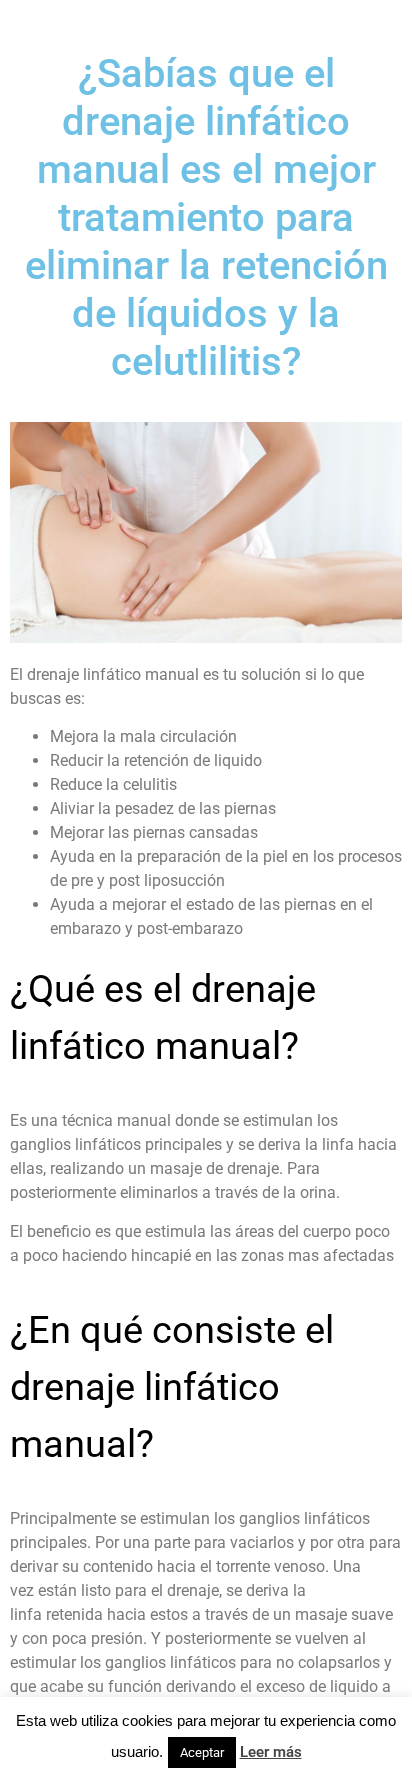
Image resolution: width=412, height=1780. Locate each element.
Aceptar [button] (202, 1752)
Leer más (271, 1752)
